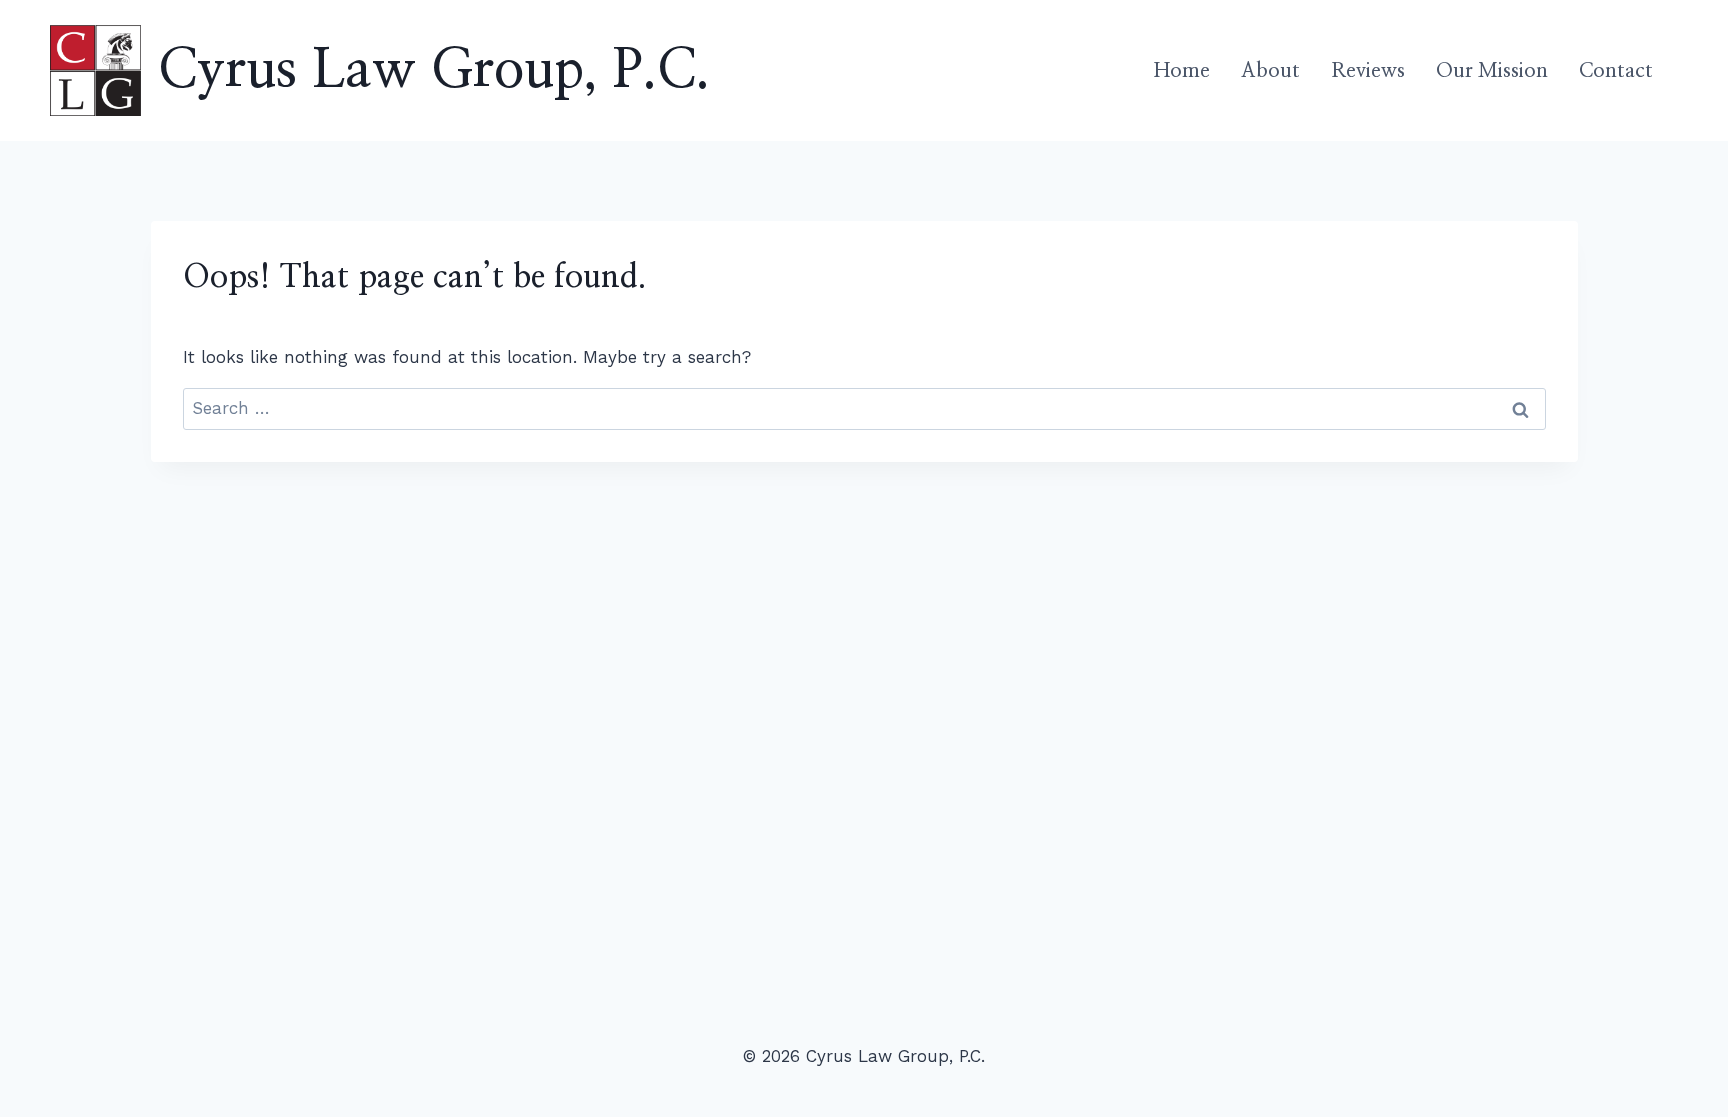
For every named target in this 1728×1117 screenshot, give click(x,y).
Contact (1616, 71)
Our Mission (1492, 71)
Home (1182, 71)
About (1270, 71)
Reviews (1368, 71)
